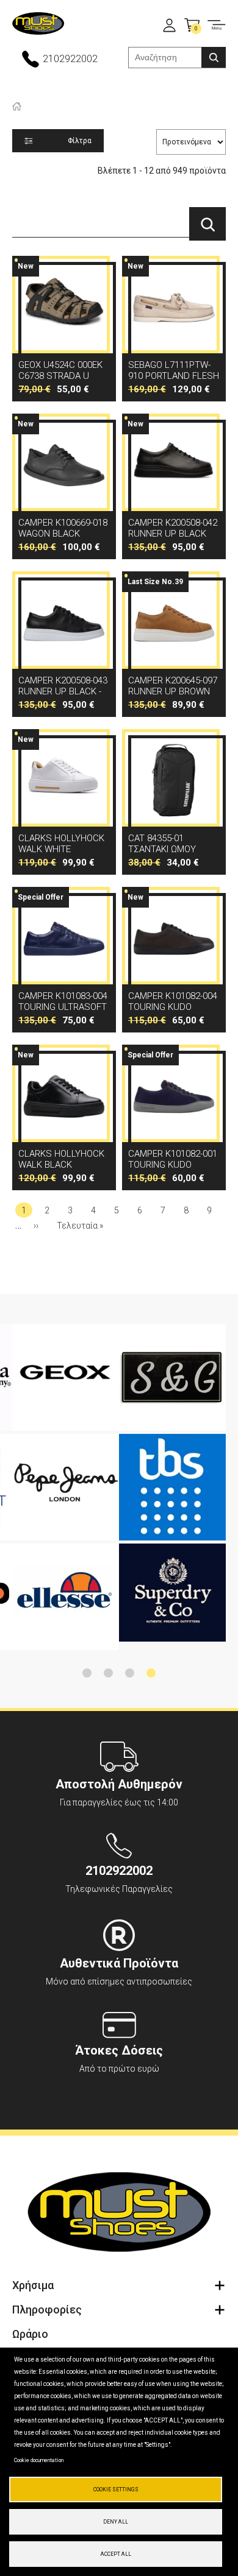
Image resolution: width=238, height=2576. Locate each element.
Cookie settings (116, 2490)
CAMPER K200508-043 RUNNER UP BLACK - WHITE (64, 644)
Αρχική (17, 106)
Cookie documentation (39, 2460)
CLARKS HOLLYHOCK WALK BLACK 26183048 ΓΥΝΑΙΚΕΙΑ (64, 1117)
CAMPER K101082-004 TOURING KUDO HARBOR (174, 960)
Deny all (116, 2522)
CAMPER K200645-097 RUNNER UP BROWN (174, 644)
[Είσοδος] (169, 25)
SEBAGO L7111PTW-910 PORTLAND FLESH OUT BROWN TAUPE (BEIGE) (174, 329)
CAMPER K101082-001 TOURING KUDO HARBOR (174, 1117)
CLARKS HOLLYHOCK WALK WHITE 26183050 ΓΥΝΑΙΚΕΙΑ (64, 802)
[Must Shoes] (38, 25)
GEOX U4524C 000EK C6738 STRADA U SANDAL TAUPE (64, 329)
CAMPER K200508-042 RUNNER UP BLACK (174, 486)
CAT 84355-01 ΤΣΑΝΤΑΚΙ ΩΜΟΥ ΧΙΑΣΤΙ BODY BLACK (174, 802)
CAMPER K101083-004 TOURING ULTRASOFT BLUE (64, 960)
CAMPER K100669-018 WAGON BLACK (64, 486)
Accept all (116, 2554)
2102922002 (70, 59)
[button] (87, 1673)
